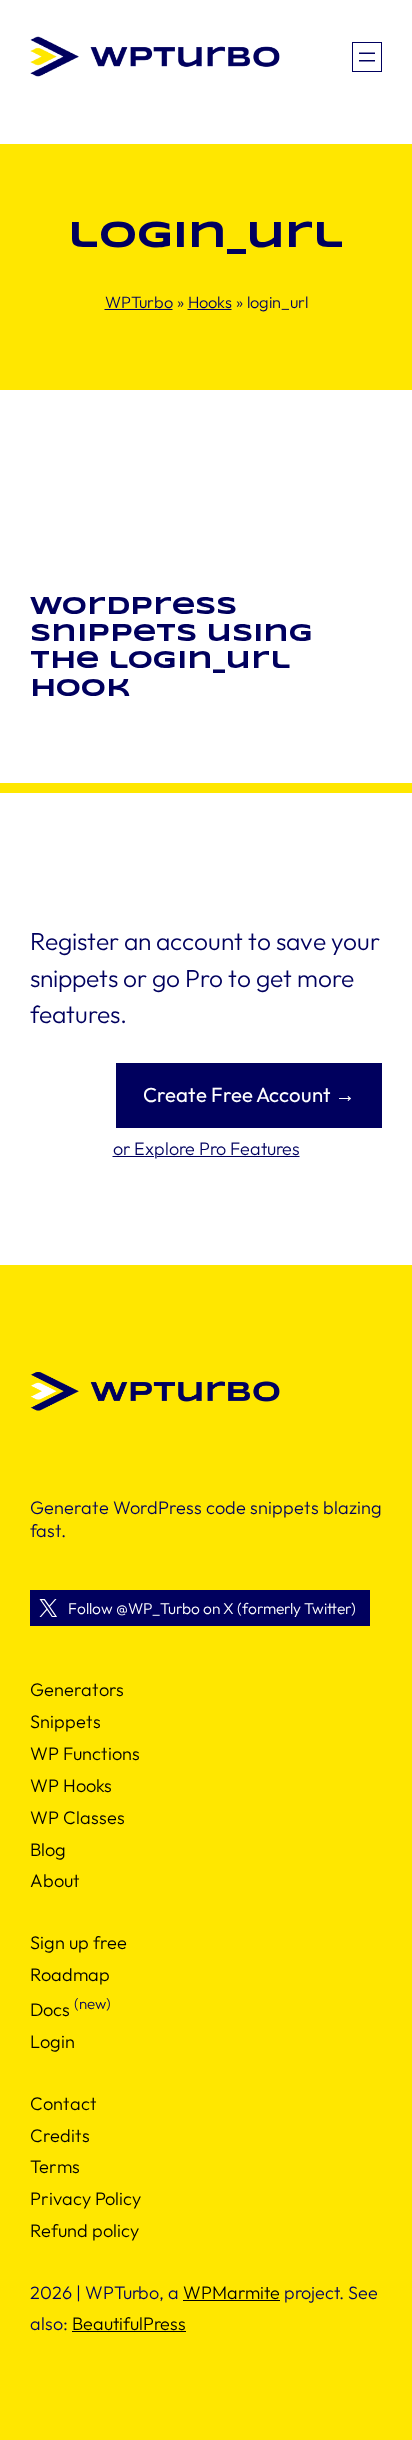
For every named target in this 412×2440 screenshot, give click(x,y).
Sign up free (78, 1942)
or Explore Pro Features (206, 1148)
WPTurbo (139, 302)
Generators (77, 1689)
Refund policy (84, 2230)
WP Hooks (71, 1785)
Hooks (210, 302)
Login (52, 2041)
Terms (55, 2166)
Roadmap (70, 1974)
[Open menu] (367, 57)
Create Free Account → (249, 1094)
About (55, 1880)
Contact (63, 2103)
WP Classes (77, 1817)
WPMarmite (231, 2292)
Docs (50, 2009)
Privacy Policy (85, 2198)
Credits (60, 2135)
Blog (48, 1849)
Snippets (65, 1721)
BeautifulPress (129, 2323)
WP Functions (85, 1753)
